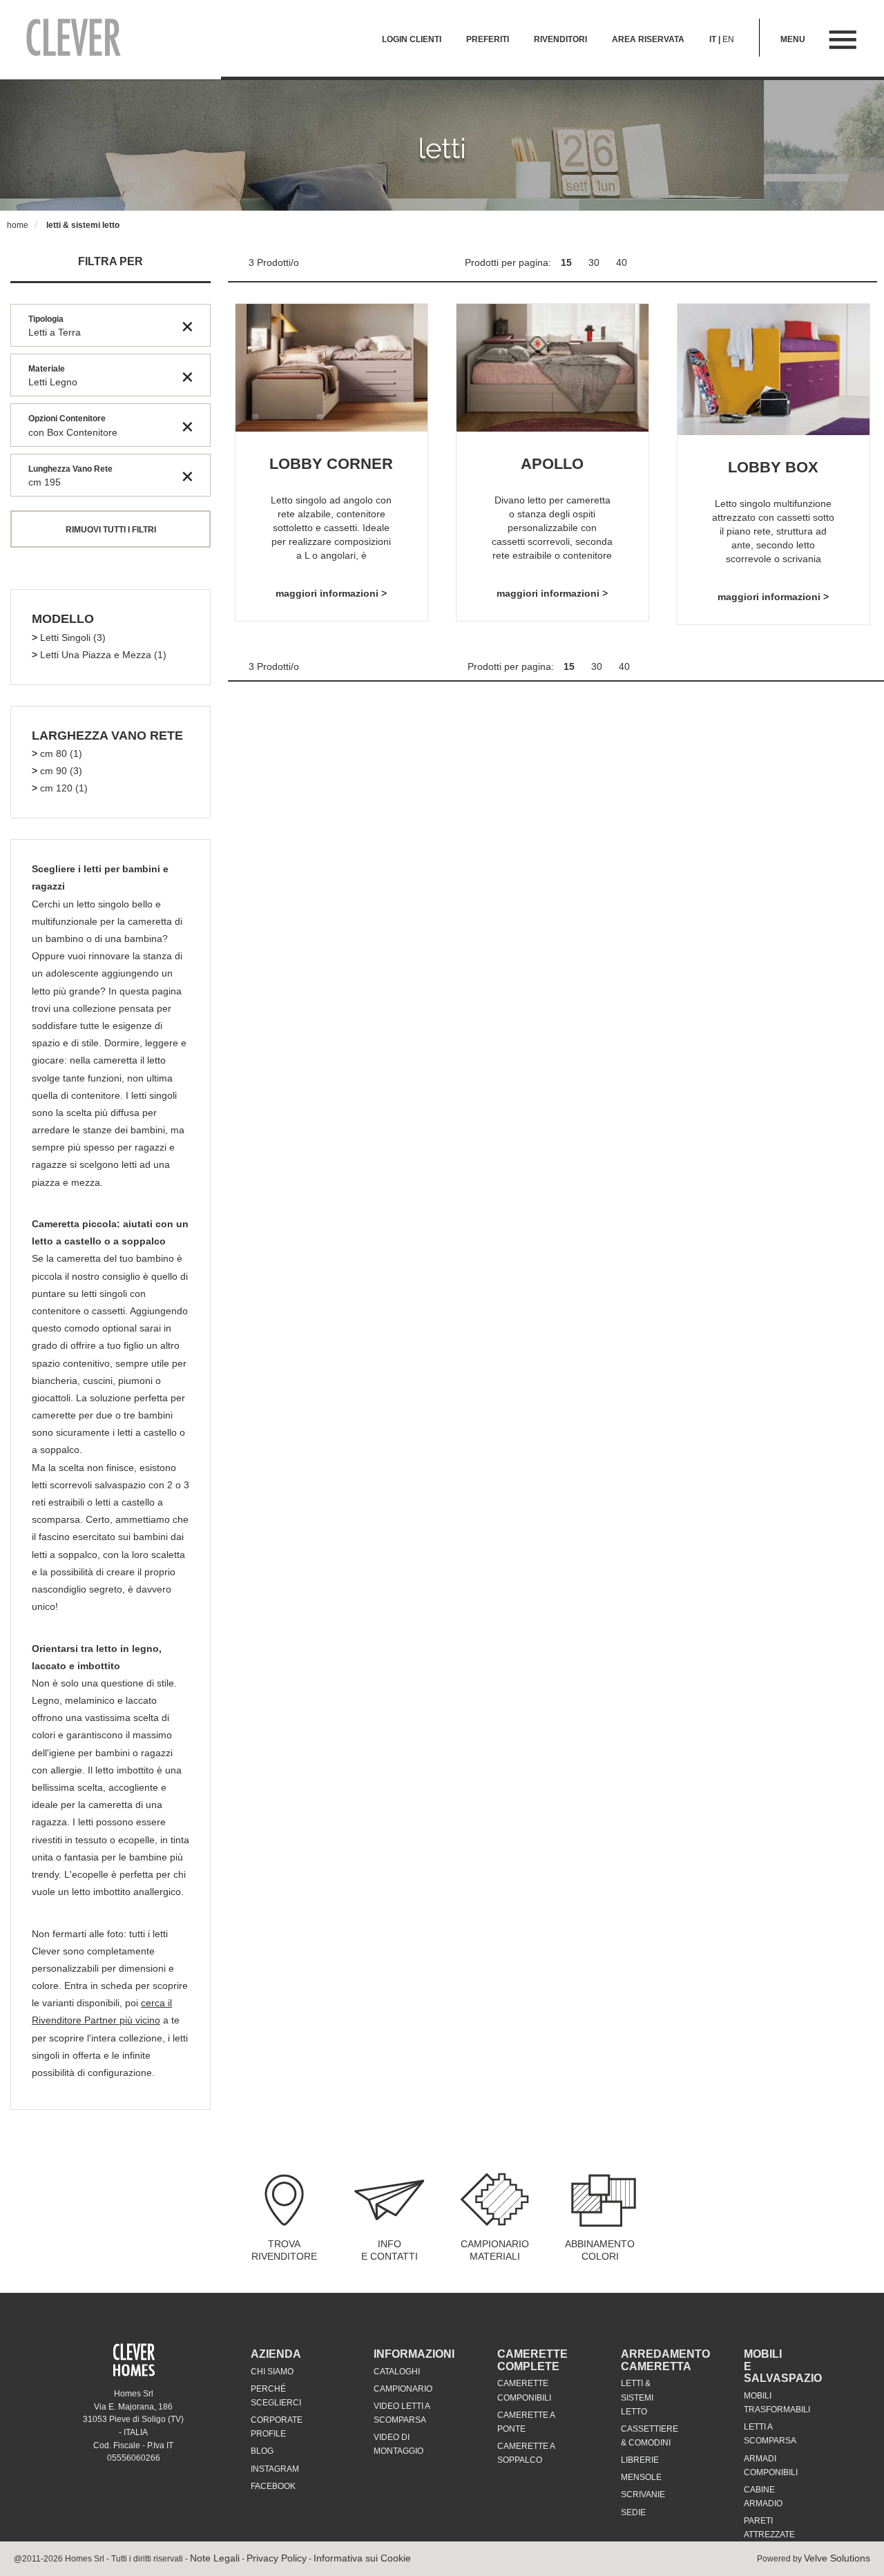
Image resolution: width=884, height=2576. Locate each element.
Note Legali (215, 2558)
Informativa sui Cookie (362, 2558)
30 (595, 262)
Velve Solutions (837, 2558)
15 (568, 262)
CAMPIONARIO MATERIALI (495, 2250)
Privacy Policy (277, 2558)
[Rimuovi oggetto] (188, 326)
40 (622, 262)
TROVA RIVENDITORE (284, 2250)
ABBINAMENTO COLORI (600, 2250)
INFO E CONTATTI (390, 2250)
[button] (63, 619)
